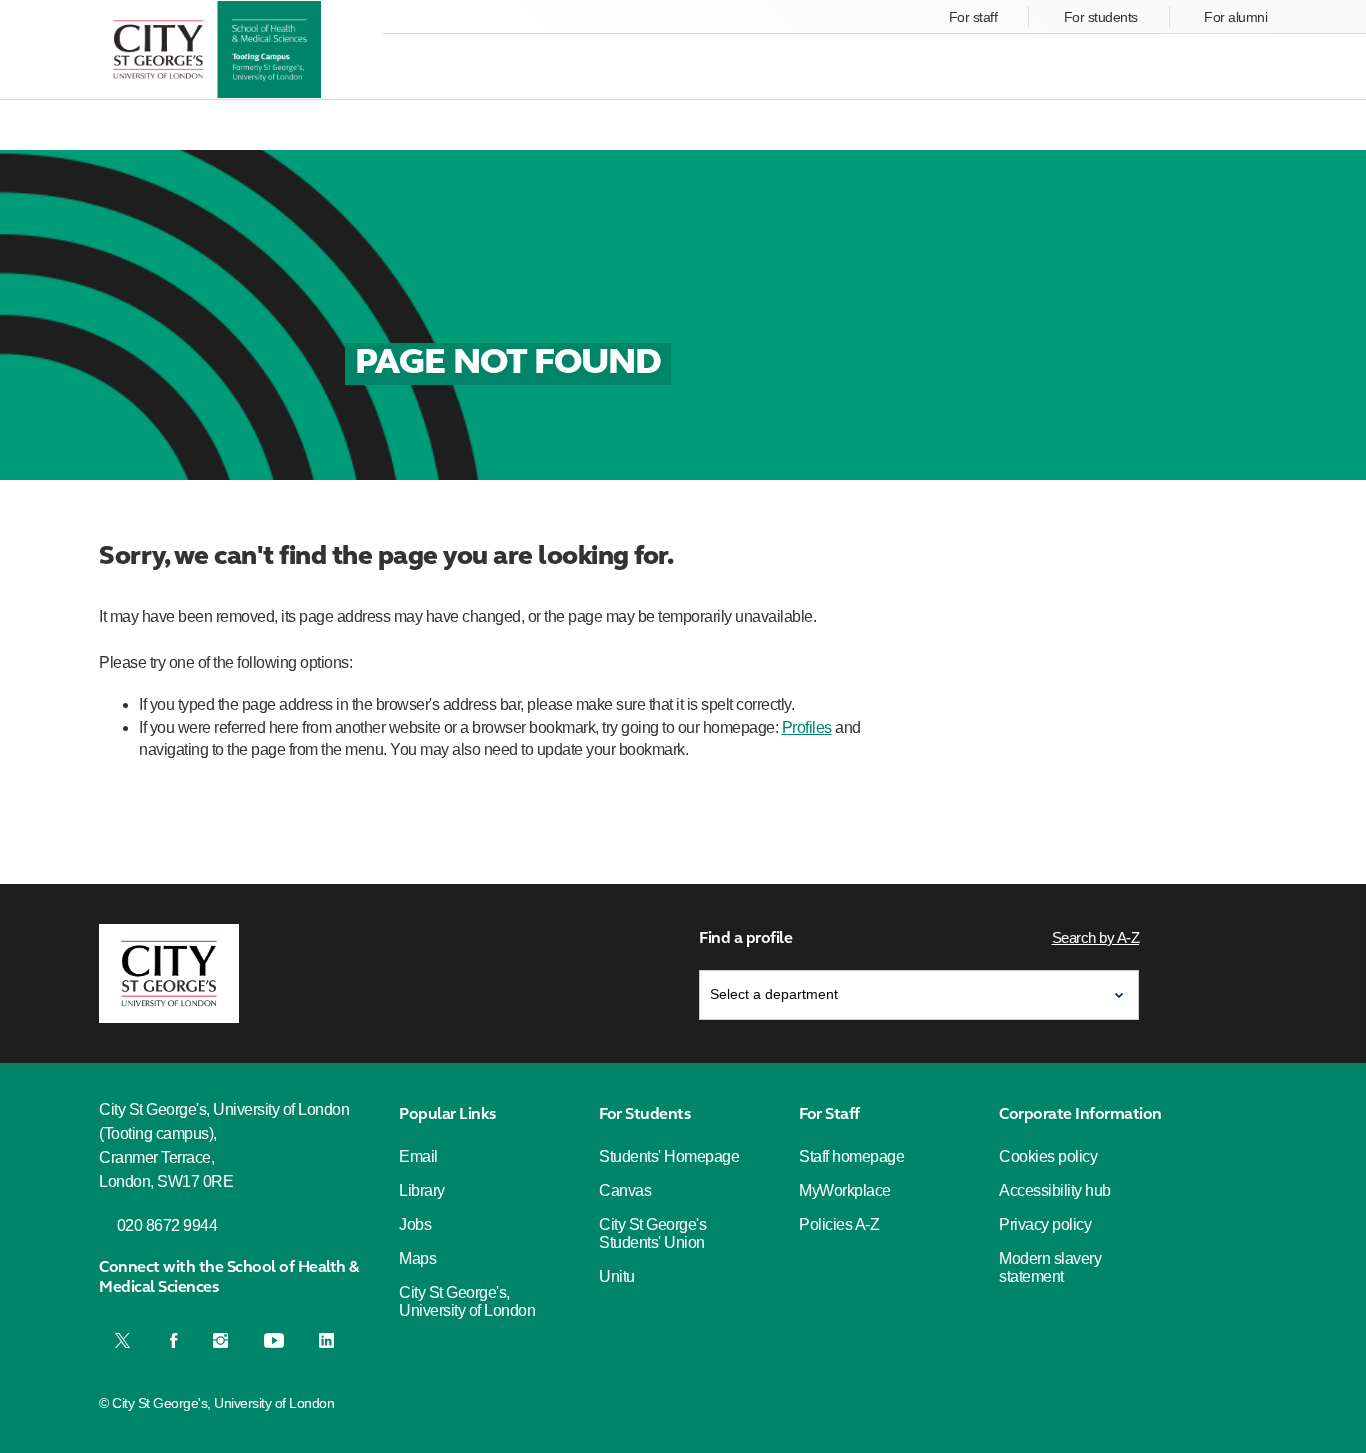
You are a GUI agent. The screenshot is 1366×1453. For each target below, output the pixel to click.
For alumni (1235, 17)
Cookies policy (1048, 1156)
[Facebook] (174, 1340)
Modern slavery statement (1050, 1267)
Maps (417, 1258)
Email (418, 1156)
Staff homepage (851, 1156)
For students (1101, 17)
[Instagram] (220, 1340)
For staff (973, 17)
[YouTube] (274, 1340)
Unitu (617, 1276)
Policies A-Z (839, 1224)
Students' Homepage (669, 1156)
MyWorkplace (845, 1190)
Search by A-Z (1096, 937)
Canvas (625, 1190)
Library (422, 1190)
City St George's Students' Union (652, 1233)
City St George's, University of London (467, 1301)
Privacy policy (1045, 1224)
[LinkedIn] (326, 1340)
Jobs (415, 1224)
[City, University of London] (169, 974)
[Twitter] (124, 1340)
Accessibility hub (1055, 1190)
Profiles (807, 727)
